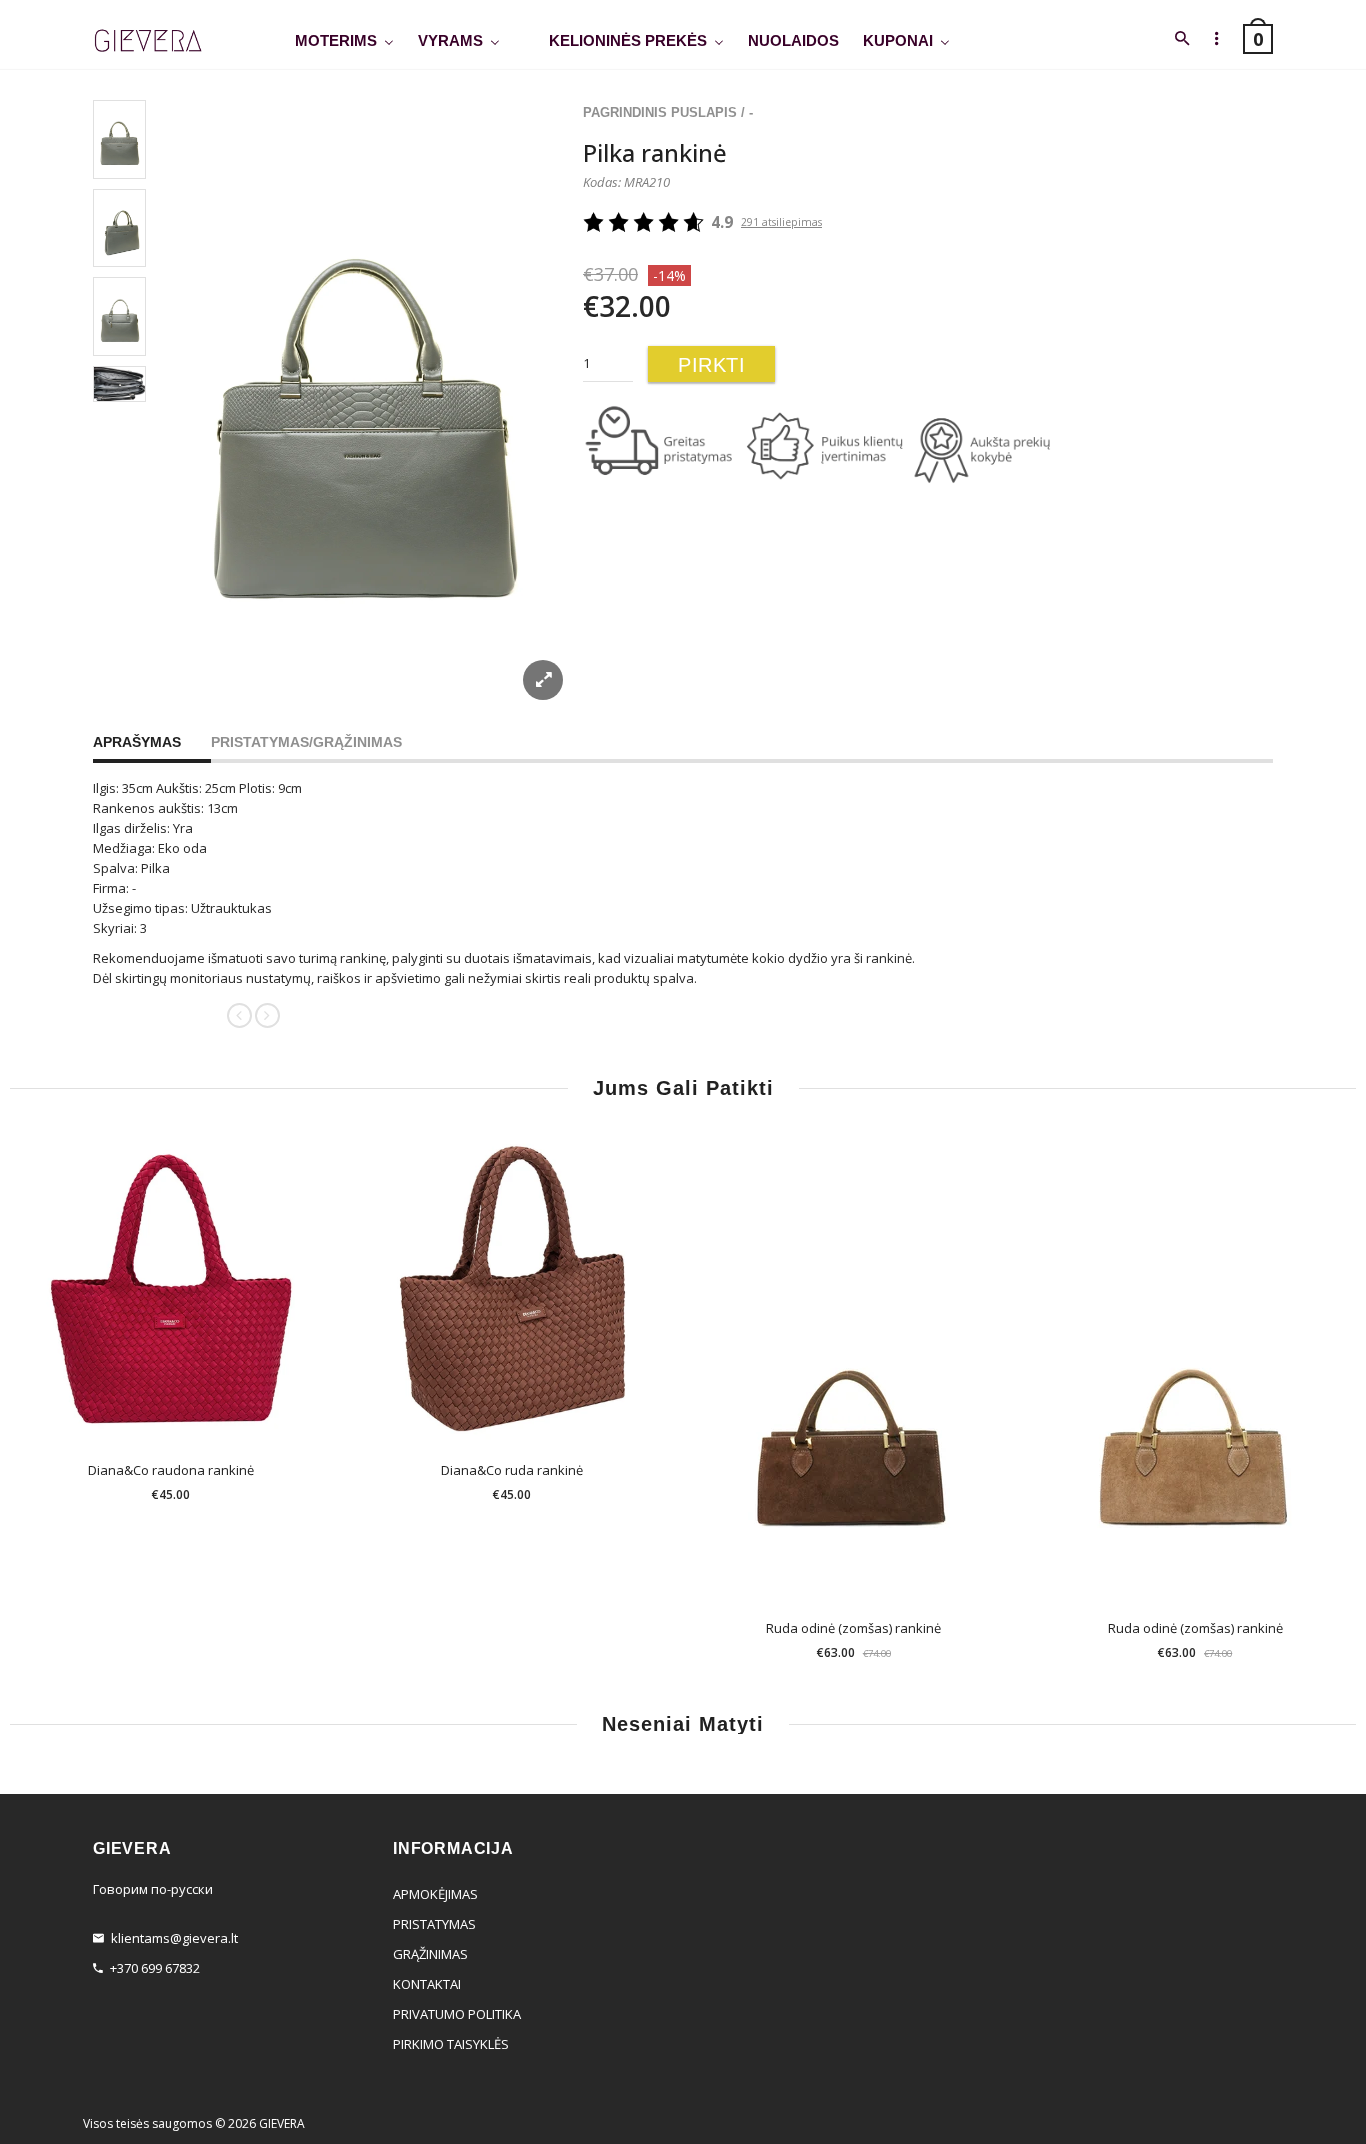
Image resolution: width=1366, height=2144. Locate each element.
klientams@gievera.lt (174, 1938)
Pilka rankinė (655, 152)
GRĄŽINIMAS (430, 1954)
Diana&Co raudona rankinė (171, 1470)
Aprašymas (137, 742)
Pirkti (711, 365)
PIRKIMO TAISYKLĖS (451, 2044)
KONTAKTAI (427, 1984)
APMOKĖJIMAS (435, 1894)
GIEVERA (282, 2123)
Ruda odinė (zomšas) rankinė (853, 1628)
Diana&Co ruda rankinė (512, 1470)
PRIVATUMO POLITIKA (457, 2014)
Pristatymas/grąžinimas (306, 742)
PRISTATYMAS (434, 1924)
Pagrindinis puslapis (660, 112)
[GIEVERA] (148, 41)
